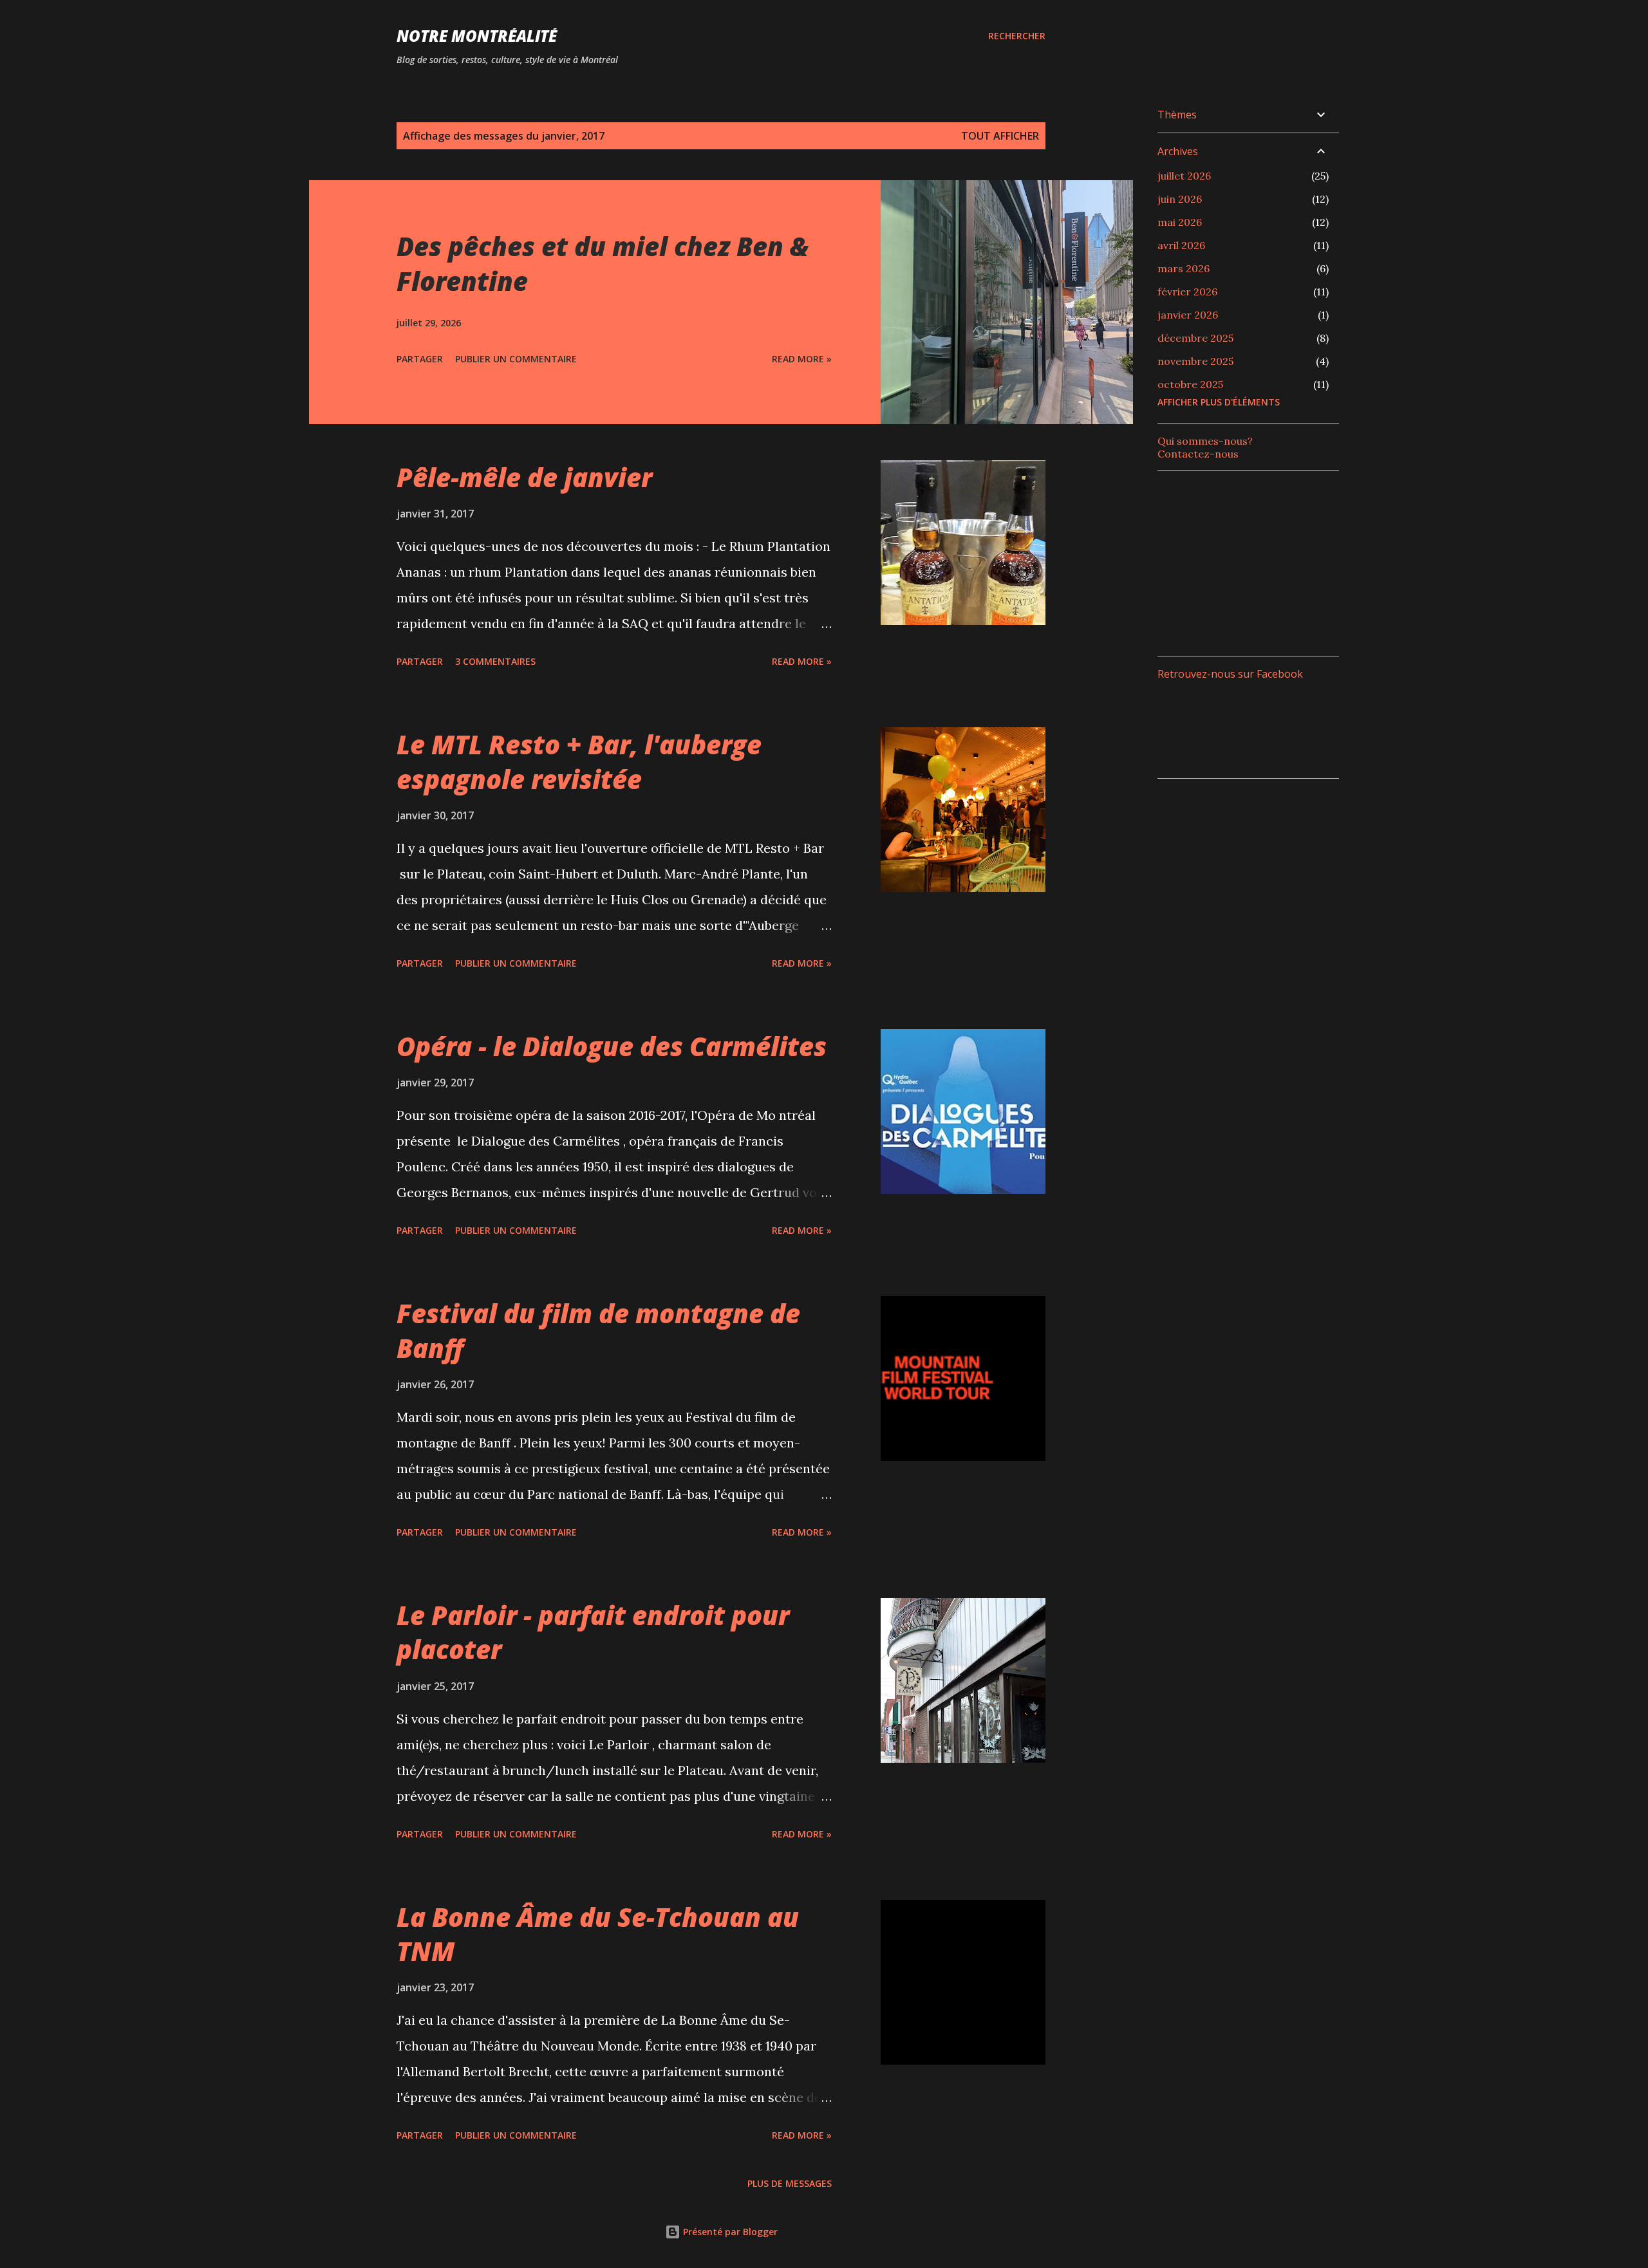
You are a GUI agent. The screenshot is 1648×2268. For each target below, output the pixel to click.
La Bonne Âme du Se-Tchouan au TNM (598, 1934)
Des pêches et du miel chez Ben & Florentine (603, 263)
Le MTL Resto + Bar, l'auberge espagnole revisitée (579, 761)
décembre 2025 (1195, 338)
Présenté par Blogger (729, 2232)
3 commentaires (495, 661)
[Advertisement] (1254, 562)
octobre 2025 (1190, 384)
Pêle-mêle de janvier (524, 477)
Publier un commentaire (516, 359)
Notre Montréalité (477, 36)
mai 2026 (1180, 222)
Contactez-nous (1198, 454)
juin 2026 (1180, 199)
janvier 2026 (1188, 315)
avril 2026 (1181, 245)
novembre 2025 (1195, 361)
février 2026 (1187, 292)
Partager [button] (420, 359)
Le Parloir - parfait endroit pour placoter (593, 1632)
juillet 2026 (1184, 176)
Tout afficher (1000, 136)
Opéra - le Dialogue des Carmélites (612, 1046)
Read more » (802, 359)
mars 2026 (1184, 268)
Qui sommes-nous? (1205, 441)
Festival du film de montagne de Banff (598, 1330)
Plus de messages (790, 2183)
